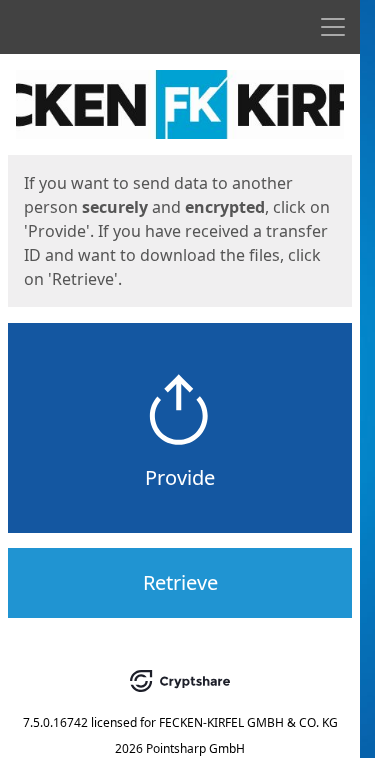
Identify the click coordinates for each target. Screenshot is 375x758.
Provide (180, 477)
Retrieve (180, 582)
